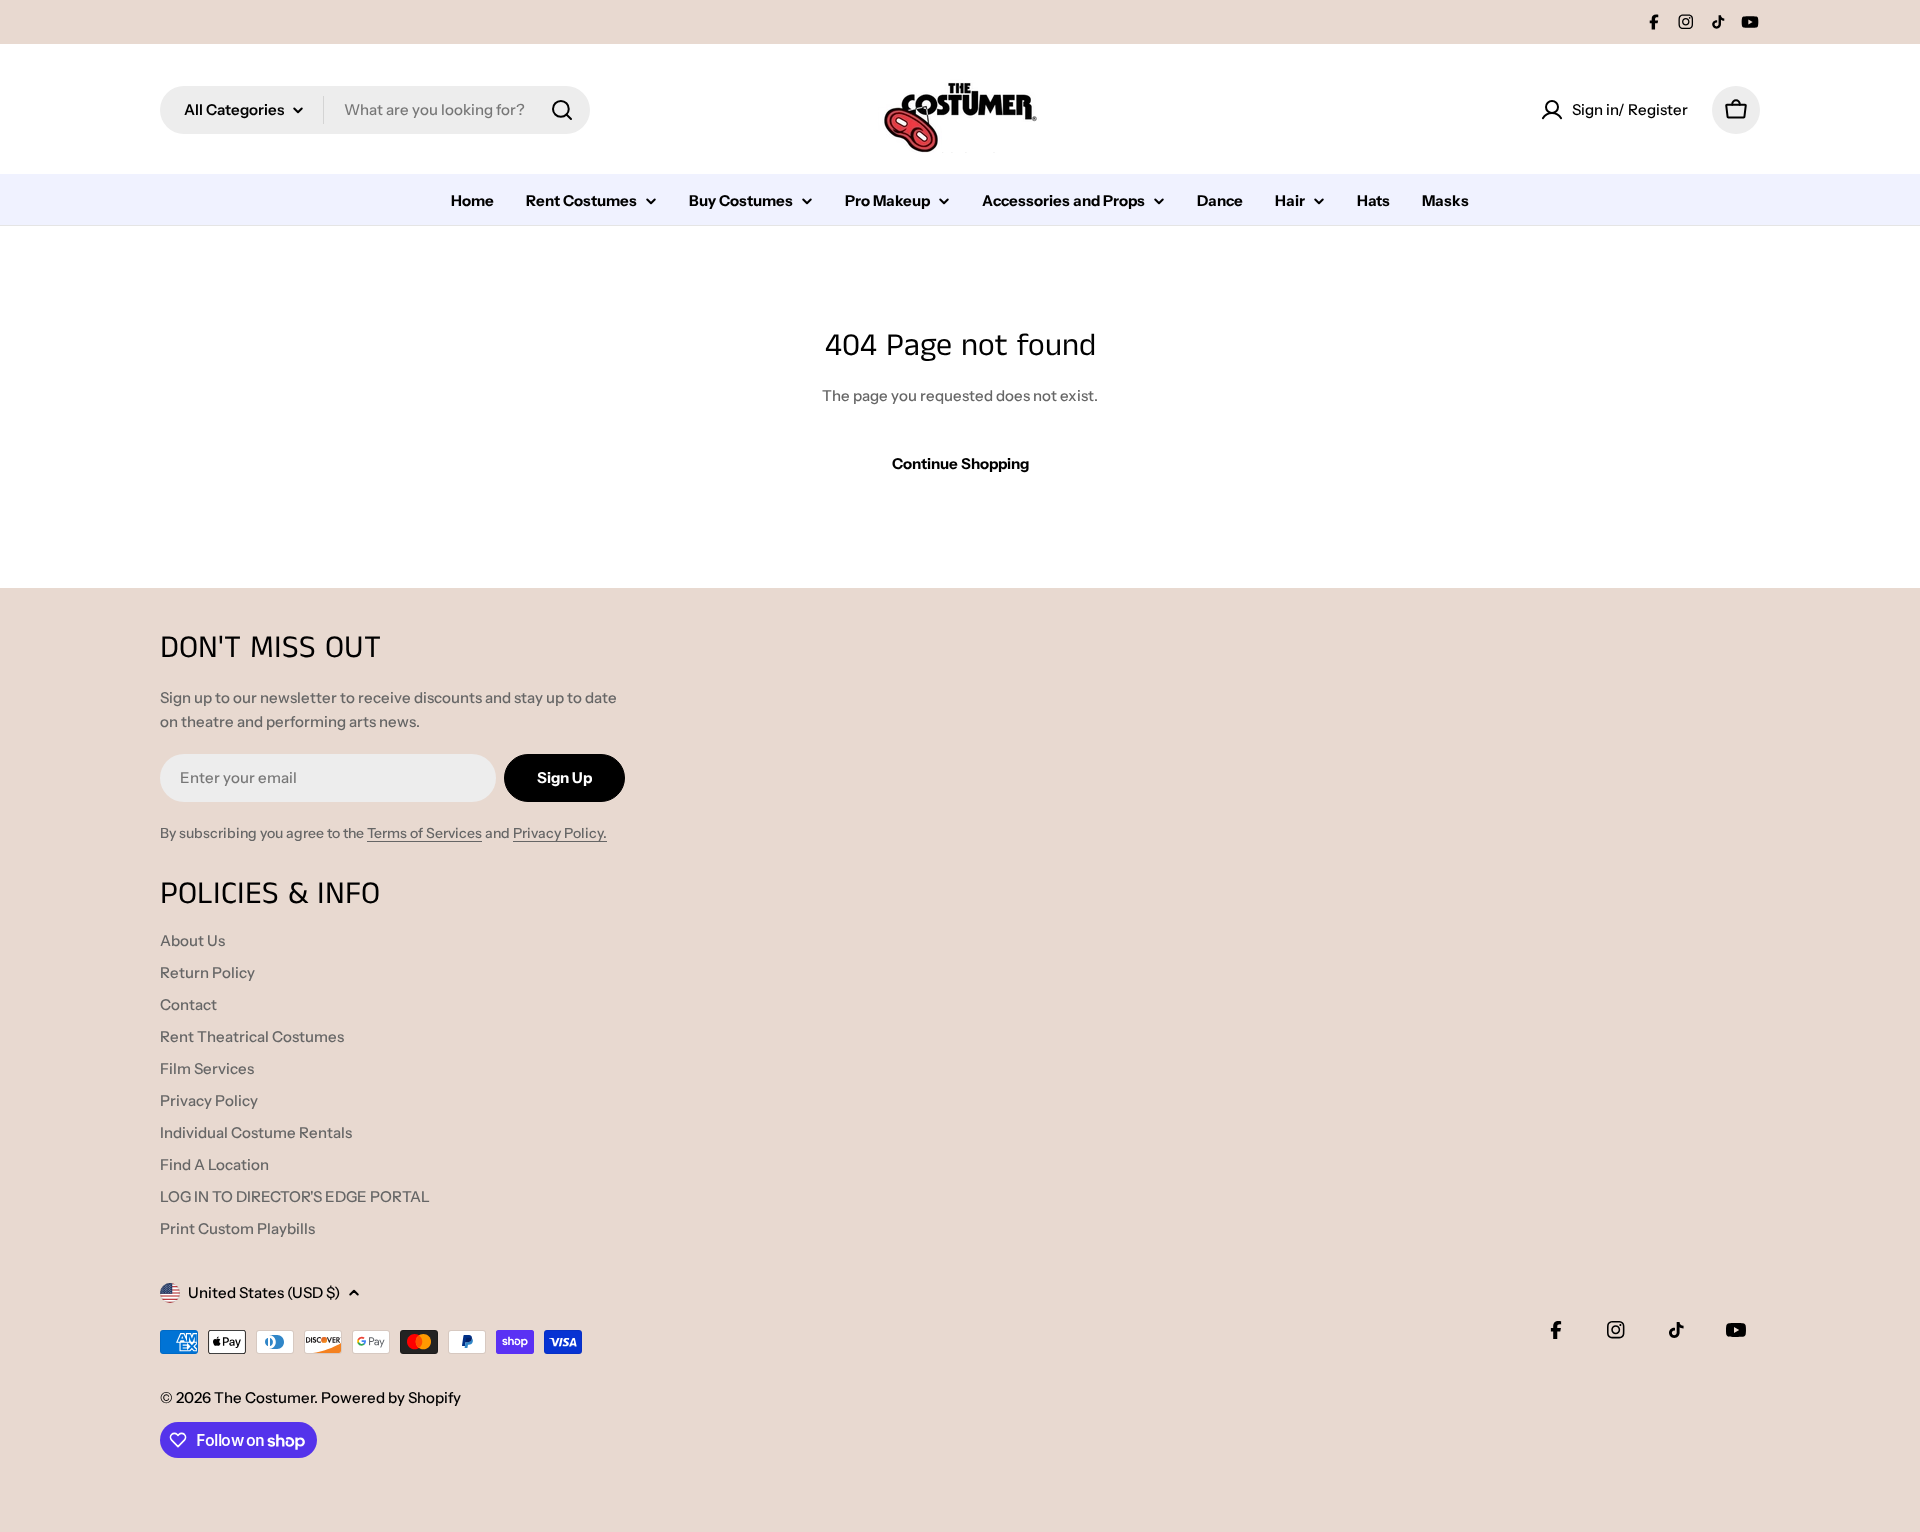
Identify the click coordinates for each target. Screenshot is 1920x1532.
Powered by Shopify (391, 1397)
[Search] (562, 110)
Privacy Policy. (560, 833)
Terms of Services (424, 833)
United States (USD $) (264, 1292)
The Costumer (264, 1397)
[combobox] (375, 110)
